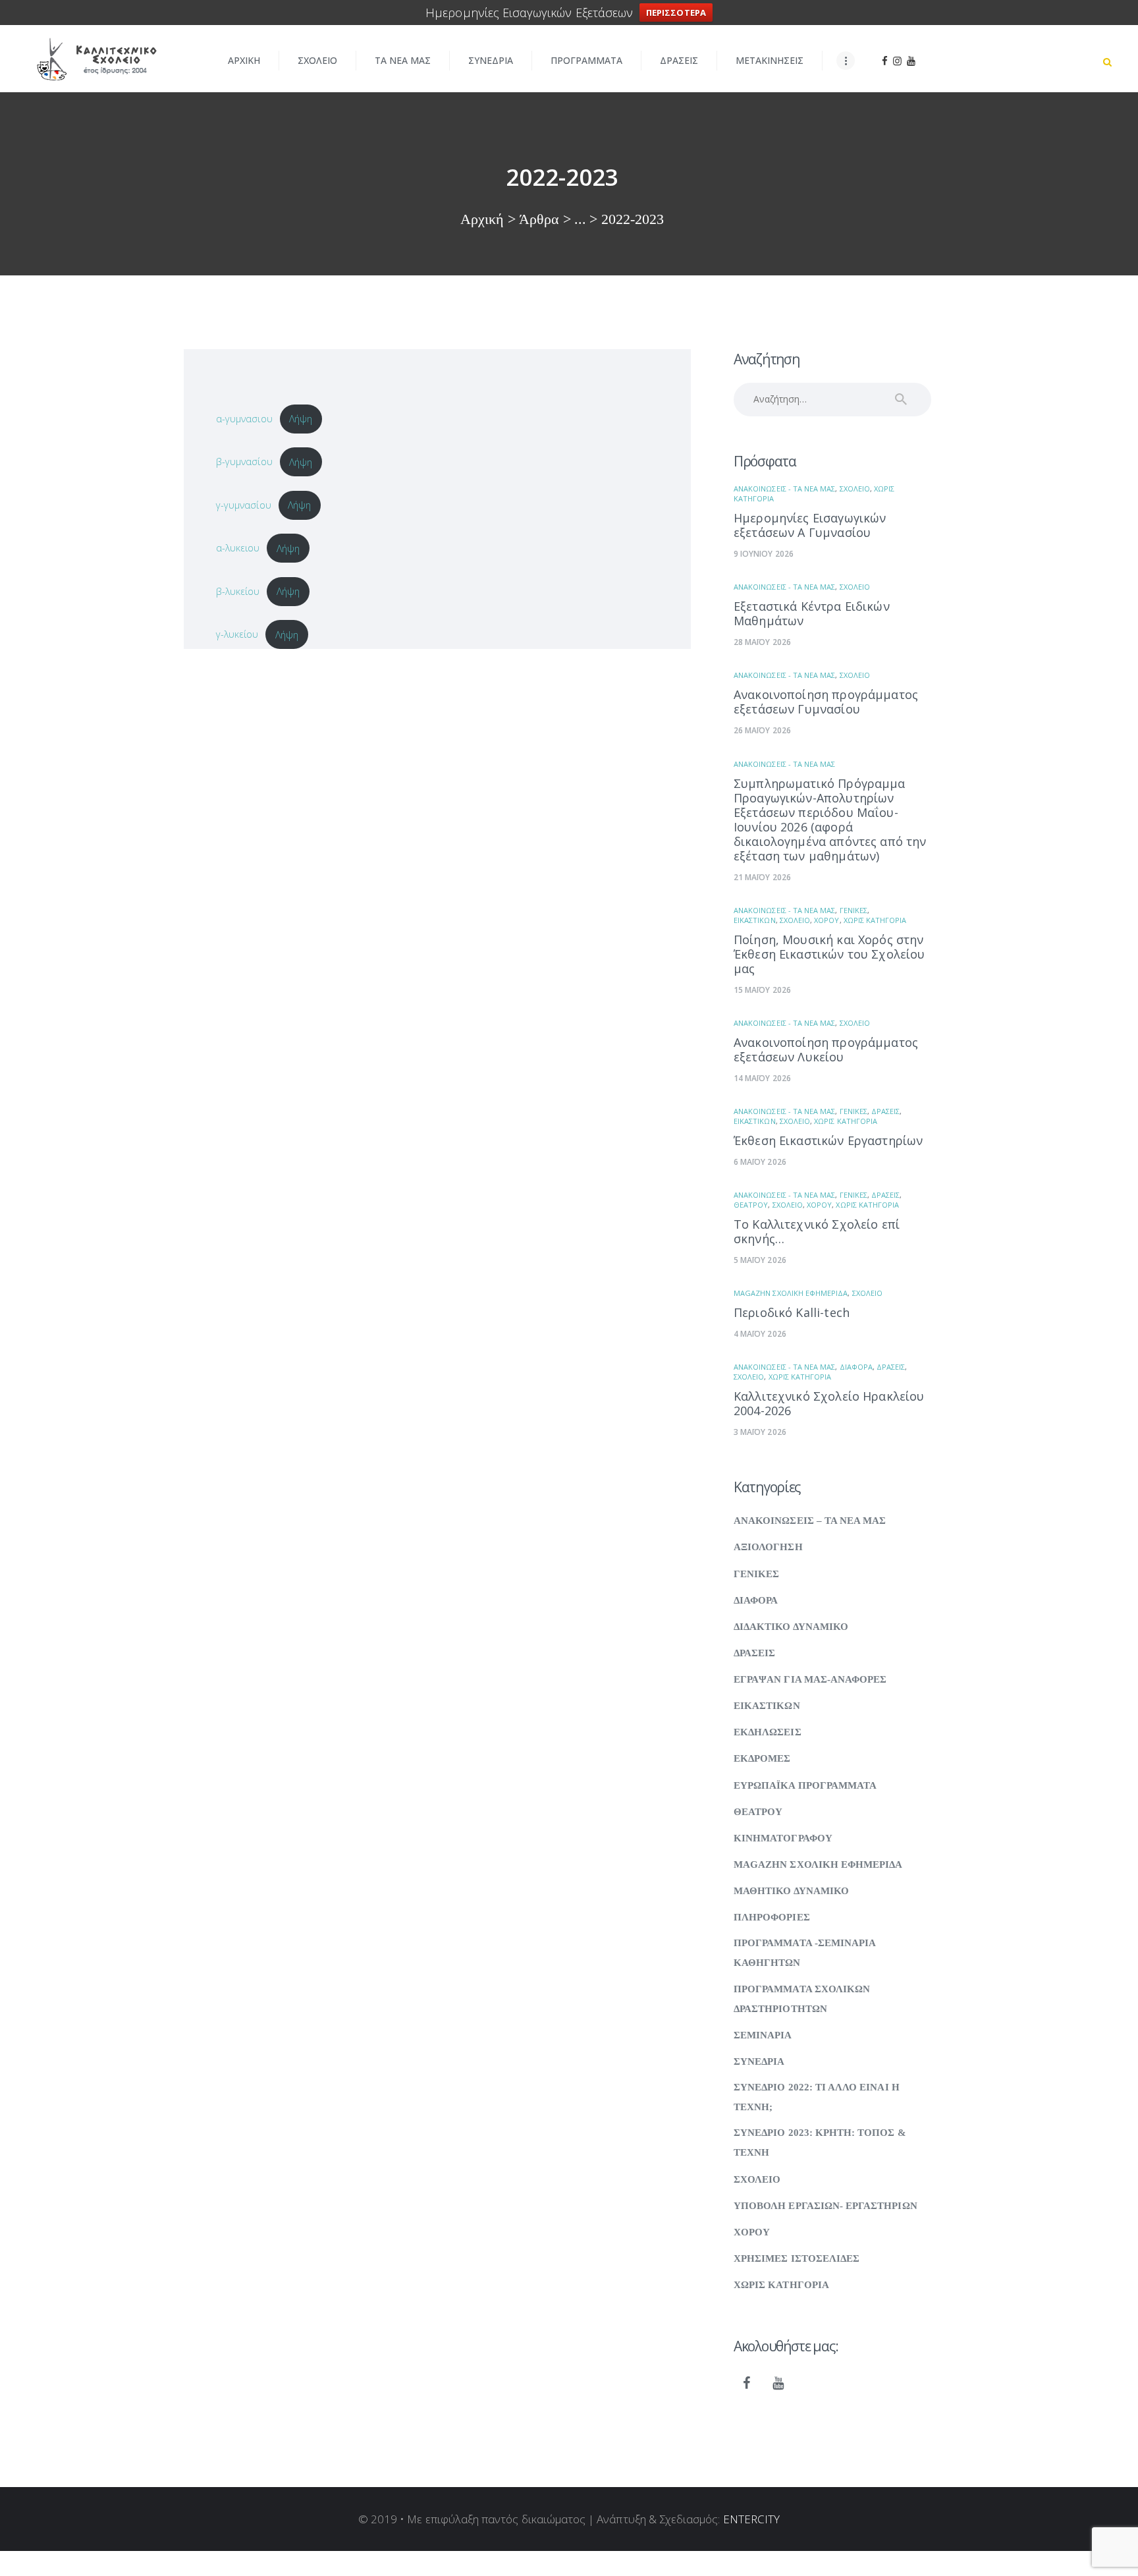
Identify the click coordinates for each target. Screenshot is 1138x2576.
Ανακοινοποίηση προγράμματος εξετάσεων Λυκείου (826, 1050)
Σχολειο (855, 489)
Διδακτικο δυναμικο (791, 1627)
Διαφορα (856, 1367)
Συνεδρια (759, 2061)
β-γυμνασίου (244, 462)
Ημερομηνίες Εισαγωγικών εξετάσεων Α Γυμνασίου (810, 525)
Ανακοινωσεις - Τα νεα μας (784, 489)
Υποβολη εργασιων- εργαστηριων (826, 2206)
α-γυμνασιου (244, 418)
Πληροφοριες (772, 1917)
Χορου (826, 920)
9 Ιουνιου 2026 (764, 554)
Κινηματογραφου (783, 1838)
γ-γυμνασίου (244, 505)
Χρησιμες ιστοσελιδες (797, 2258)
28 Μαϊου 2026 (762, 642)
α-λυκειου (238, 548)
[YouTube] (778, 2384)
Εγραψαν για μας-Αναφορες (810, 1679)
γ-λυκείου (237, 634)
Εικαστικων (755, 920)
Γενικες (853, 910)
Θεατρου (751, 1205)
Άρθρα (539, 219)
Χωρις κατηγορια (875, 920)
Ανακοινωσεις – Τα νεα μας (810, 1521)
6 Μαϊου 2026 (760, 1162)
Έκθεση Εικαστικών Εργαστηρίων (828, 1140)
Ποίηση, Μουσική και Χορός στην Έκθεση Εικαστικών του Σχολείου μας (829, 954)
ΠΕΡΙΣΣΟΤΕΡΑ (676, 13)
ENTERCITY (752, 2519)
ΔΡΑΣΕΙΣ (885, 1111)
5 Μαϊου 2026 (760, 1260)
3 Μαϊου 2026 (760, 1432)
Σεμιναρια (763, 2035)
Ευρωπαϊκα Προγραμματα (805, 1785)
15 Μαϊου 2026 (762, 990)
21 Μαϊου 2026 (762, 877)
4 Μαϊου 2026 (760, 1334)
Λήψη (301, 418)
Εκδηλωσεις (768, 1732)
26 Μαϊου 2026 (762, 730)
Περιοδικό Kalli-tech (792, 1312)
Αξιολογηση (768, 1547)
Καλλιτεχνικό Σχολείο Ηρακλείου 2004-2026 (829, 1403)
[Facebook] (747, 2384)
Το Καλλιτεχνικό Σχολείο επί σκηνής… (817, 1231)
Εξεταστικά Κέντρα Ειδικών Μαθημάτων (812, 613)
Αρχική (482, 219)
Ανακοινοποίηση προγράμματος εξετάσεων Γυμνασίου (826, 702)
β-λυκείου (238, 591)
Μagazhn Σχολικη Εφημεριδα (791, 1293)
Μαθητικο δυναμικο (791, 1891)
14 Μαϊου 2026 (762, 1078)
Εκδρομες (762, 1758)
